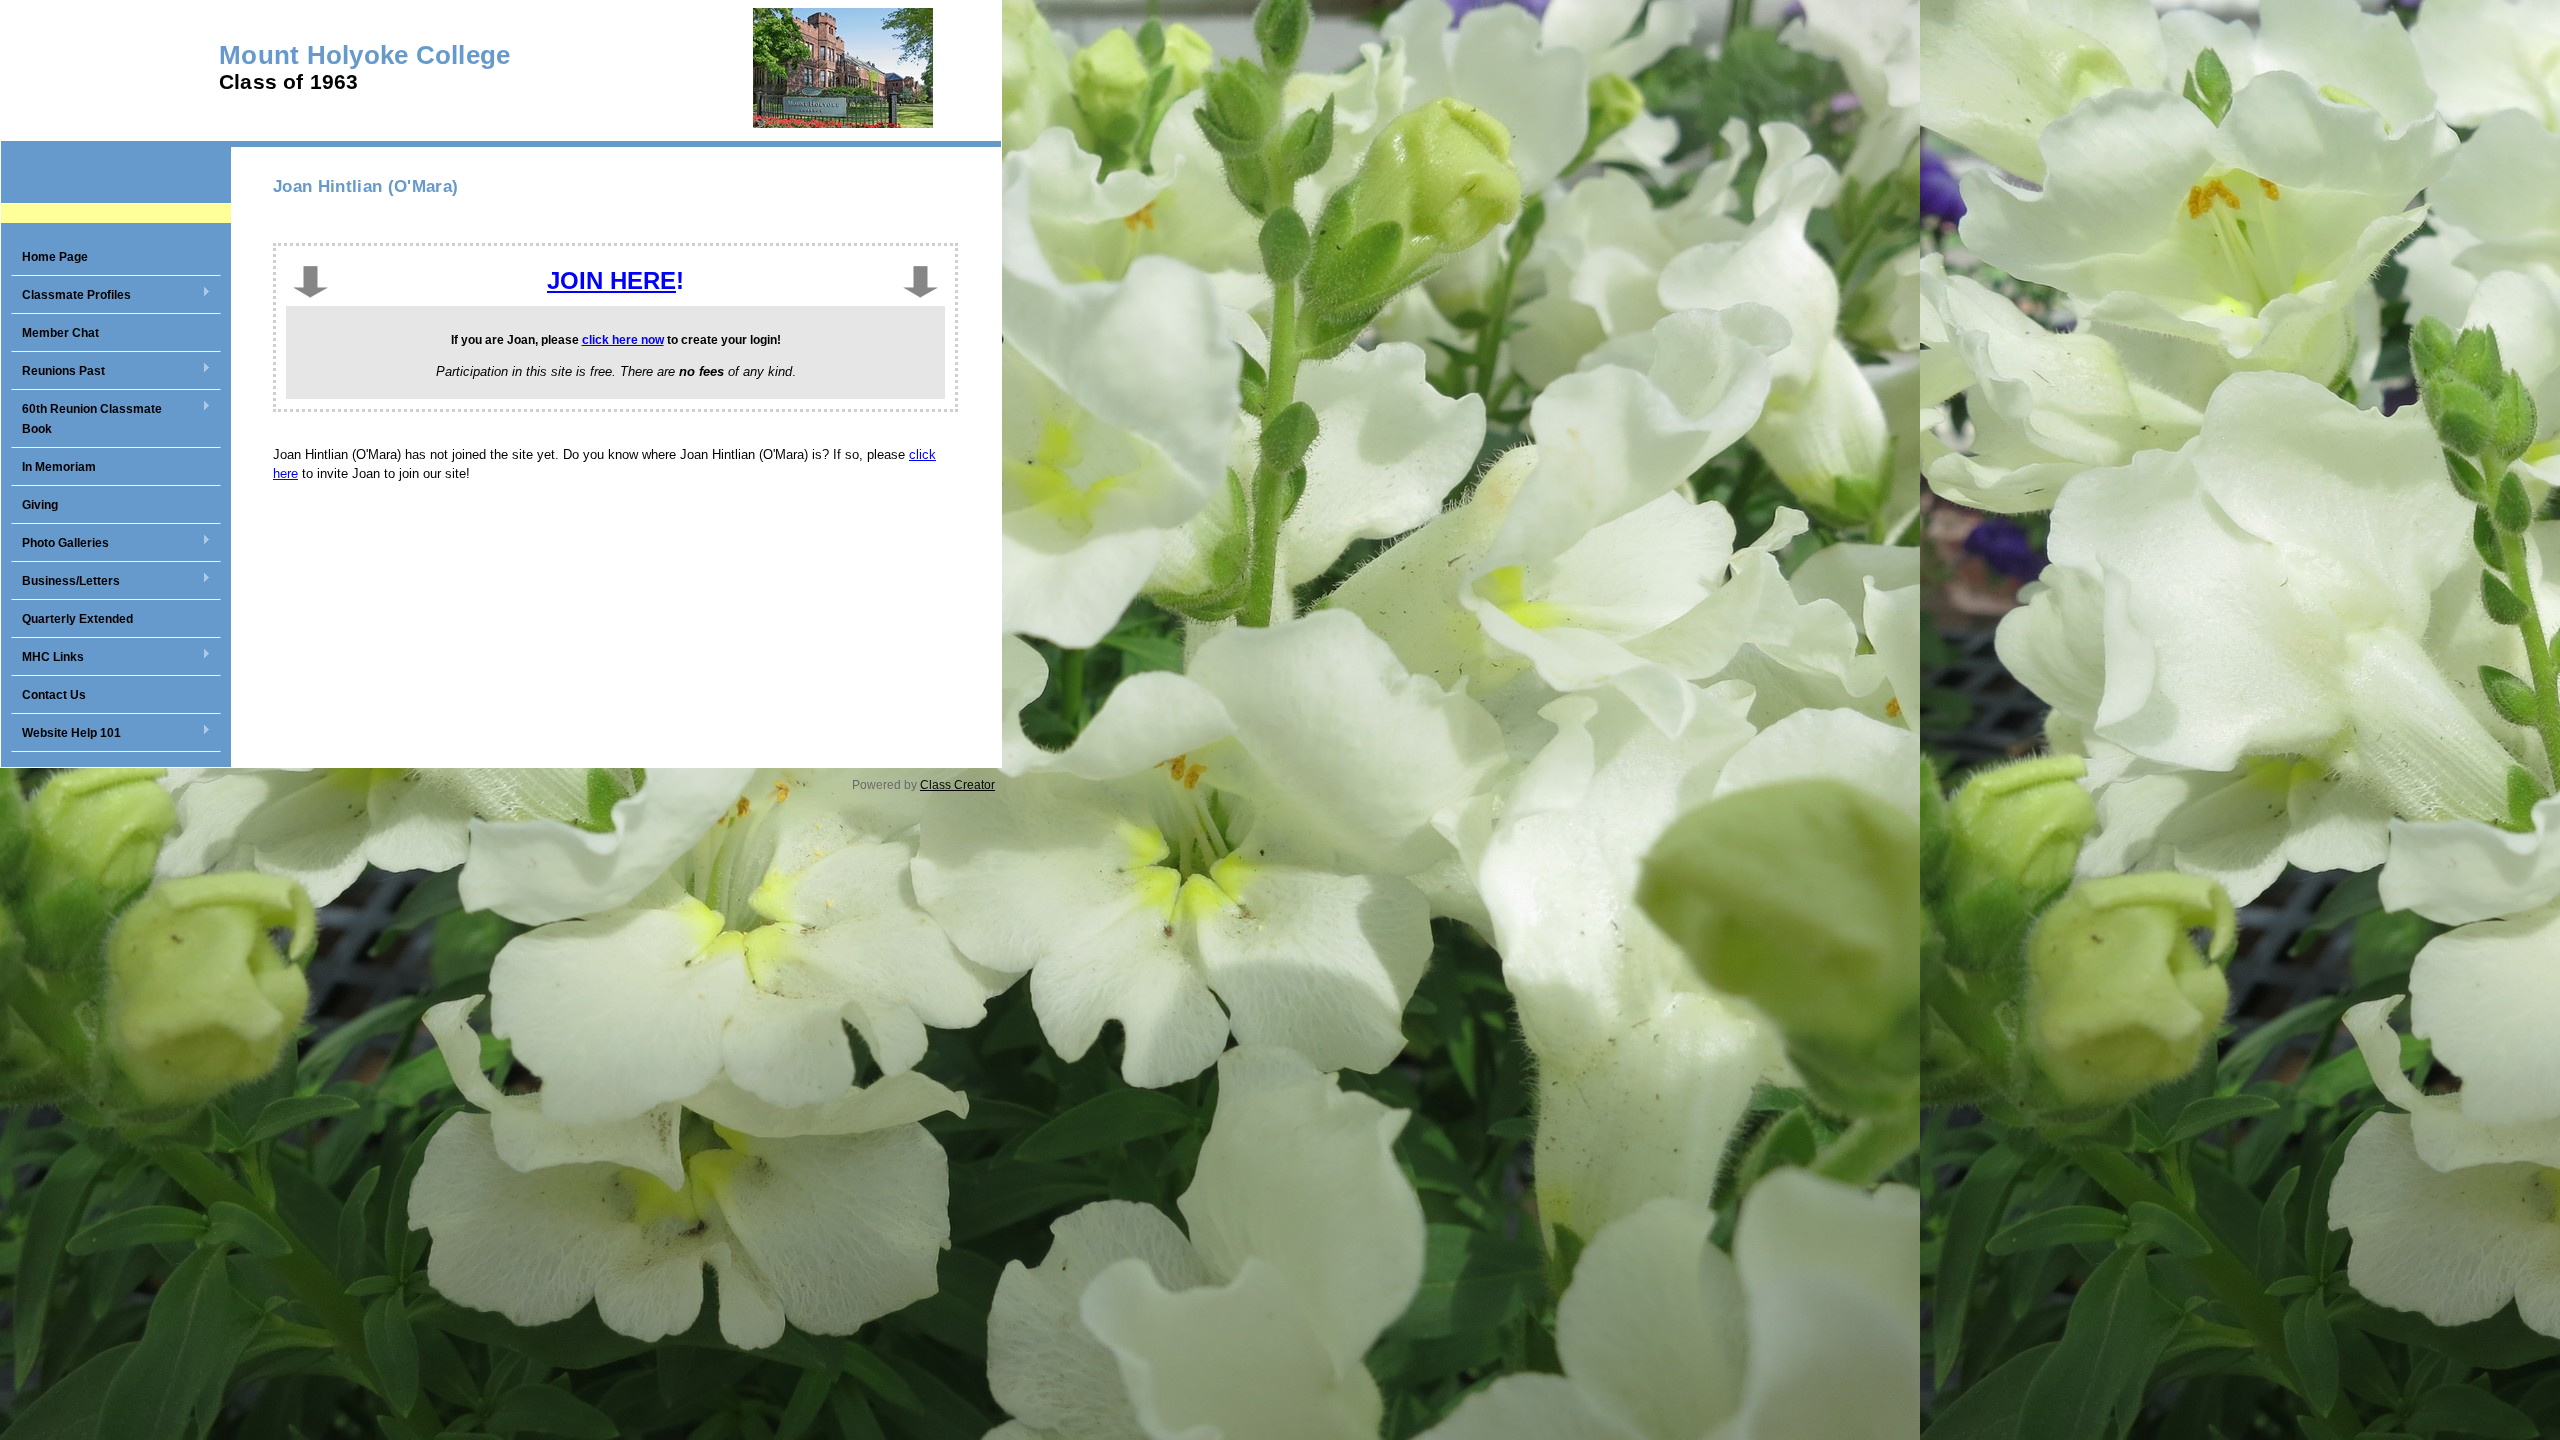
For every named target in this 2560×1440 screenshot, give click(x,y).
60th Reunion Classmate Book (86, 419)
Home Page (55, 257)
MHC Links (47, 658)
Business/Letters (65, 582)
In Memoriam (59, 467)
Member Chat (60, 333)
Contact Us (54, 695)
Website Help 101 (66, 734)
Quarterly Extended (77, 619)
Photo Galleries (60, 544)
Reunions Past (58, 372)
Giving (40, 505)
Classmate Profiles (71, 296)
